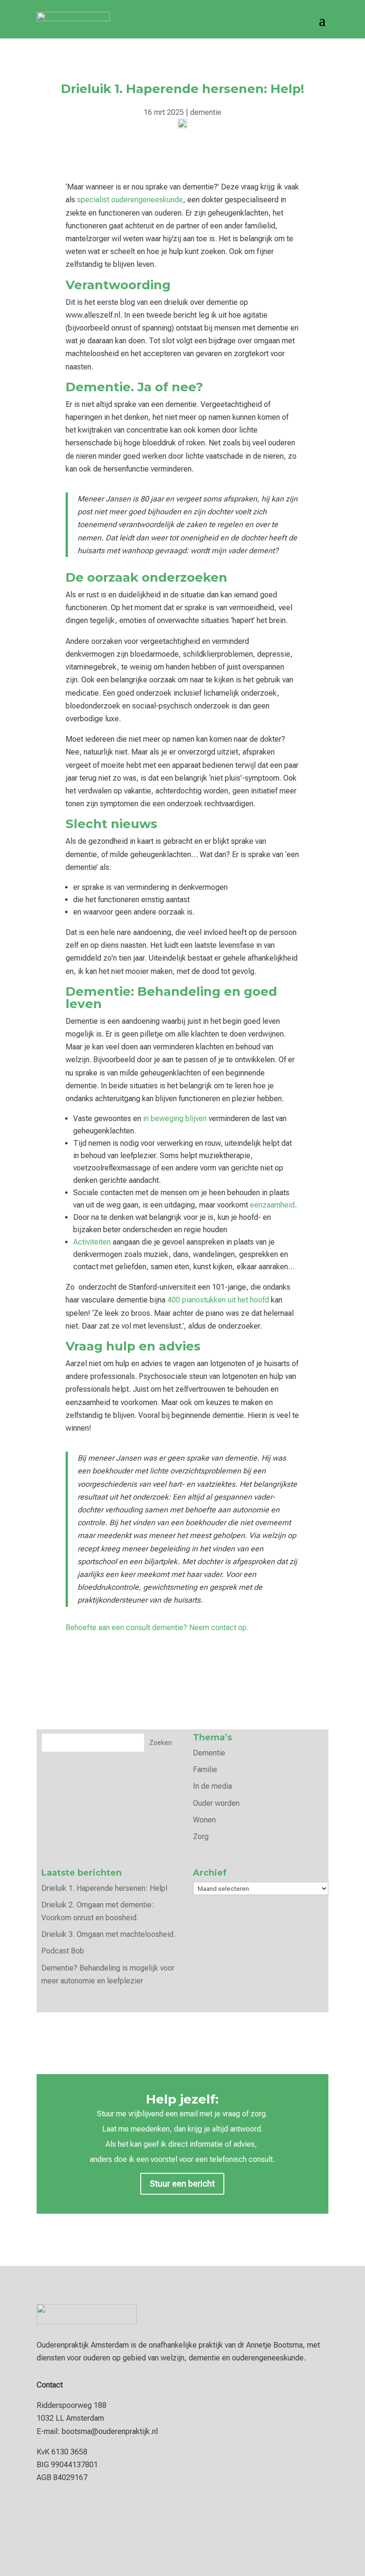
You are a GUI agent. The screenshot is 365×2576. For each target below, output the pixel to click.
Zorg (201, 1836)
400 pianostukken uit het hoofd (218, 1300)
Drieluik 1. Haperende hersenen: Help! (105, 1888)
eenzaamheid (272, 1205)
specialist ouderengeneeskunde (130, 200)
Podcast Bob (63, 1951)
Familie (205, 1769)
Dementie (209, 1753)
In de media (212, 1786)
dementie (206, 112)
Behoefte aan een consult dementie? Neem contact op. (157, 1628)
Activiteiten (92, 1242)
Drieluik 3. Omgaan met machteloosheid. (108, 1934)
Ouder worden (216, 1803)
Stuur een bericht (182, 2184)
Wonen (204, 1820)
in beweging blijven (175, 1118)
